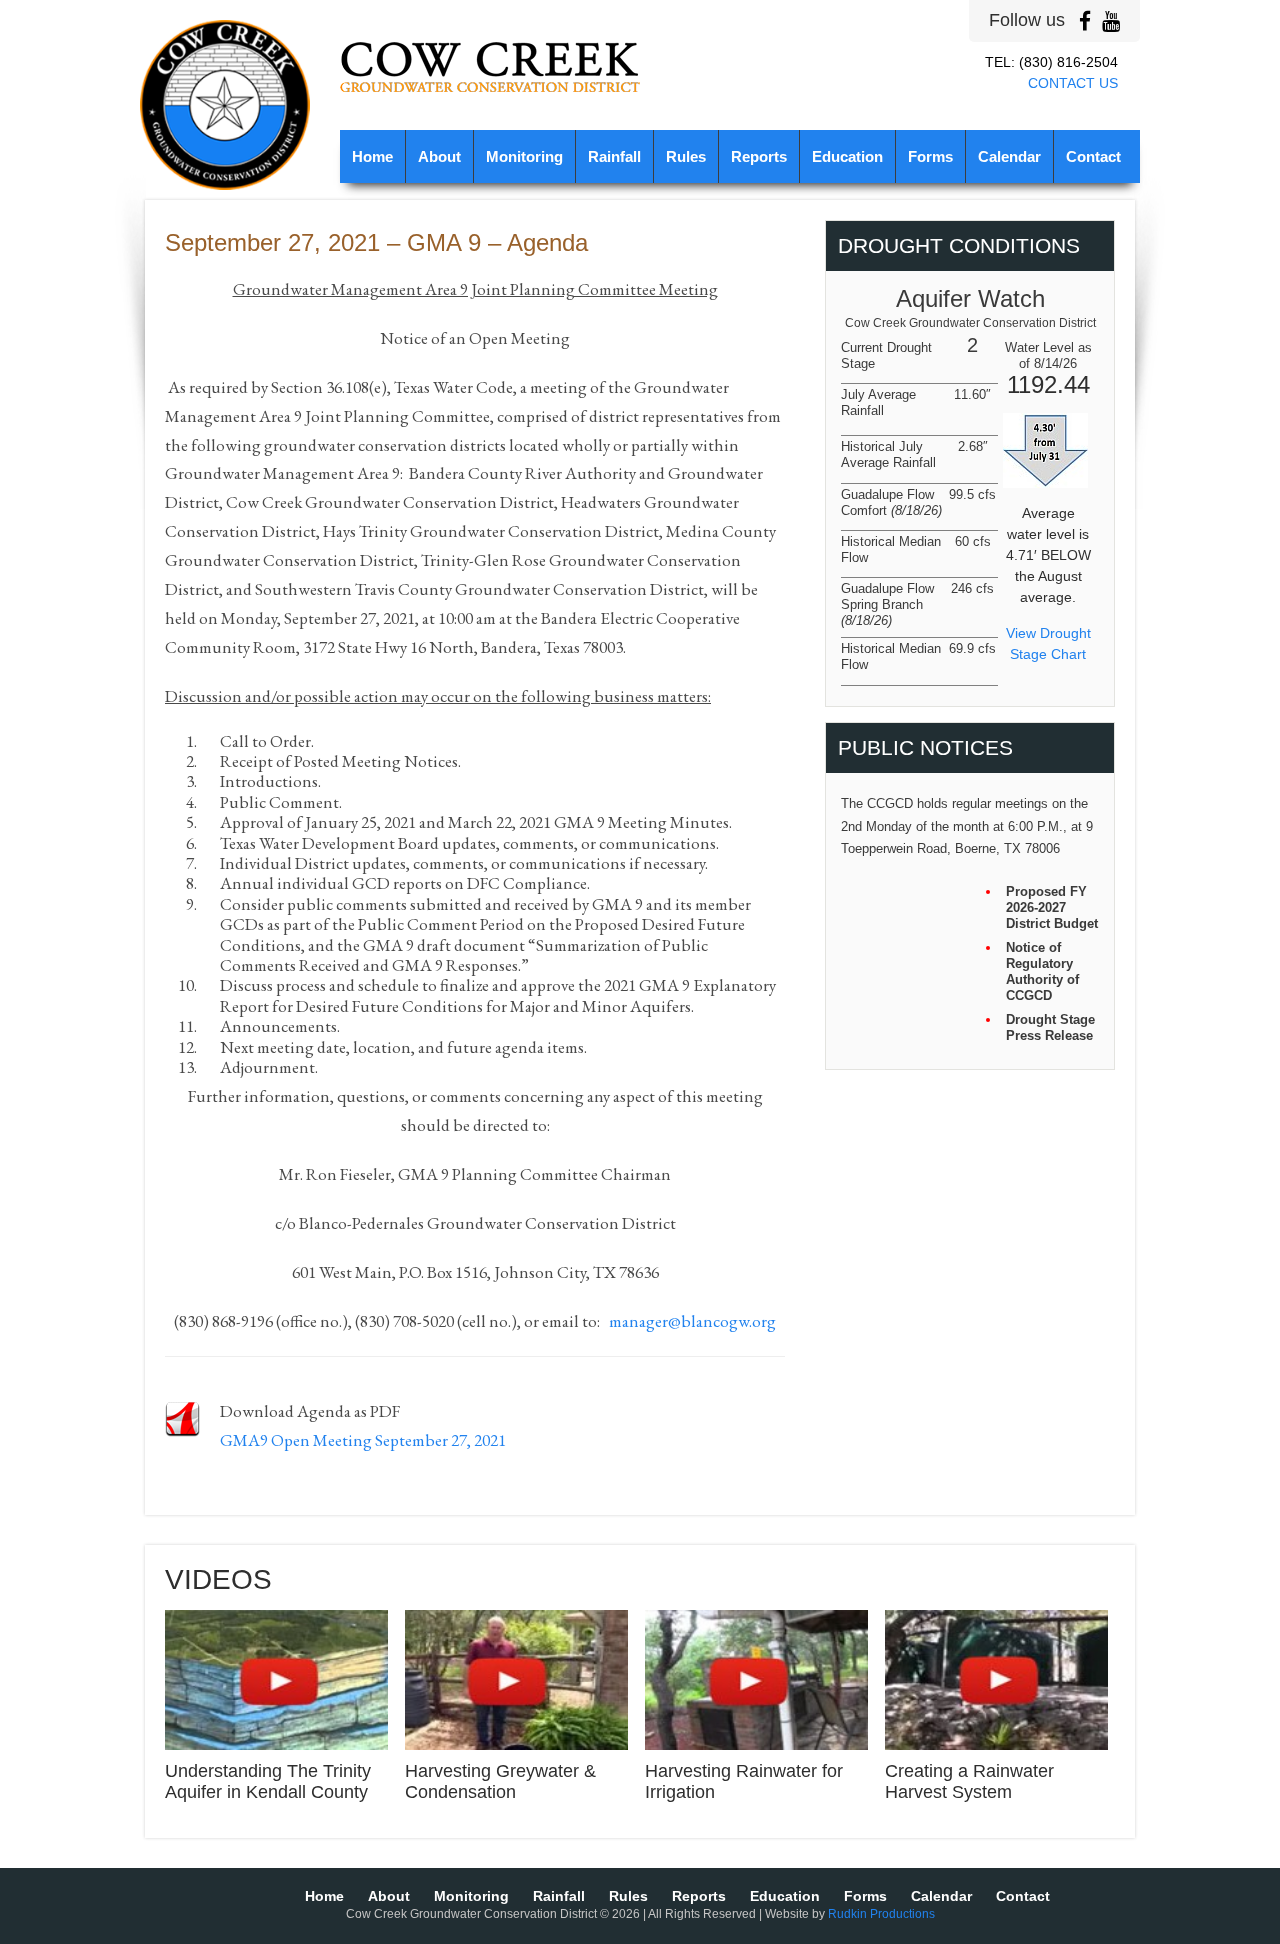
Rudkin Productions (881, 1914)
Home (372, 157)
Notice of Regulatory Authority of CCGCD (1042, 971)
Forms (930, 157)
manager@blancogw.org (692, 1321)
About (439, 157)
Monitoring (524, 157)
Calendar (1009, 157)
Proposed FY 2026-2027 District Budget (1052, 907)
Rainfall (614, 157)
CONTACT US (1073, 83)
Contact (1093, 157)
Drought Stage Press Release (1050, 1027)
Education (847, 157)
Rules (686, 157)
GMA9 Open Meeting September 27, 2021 (363, 1440)
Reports (759, 157)
